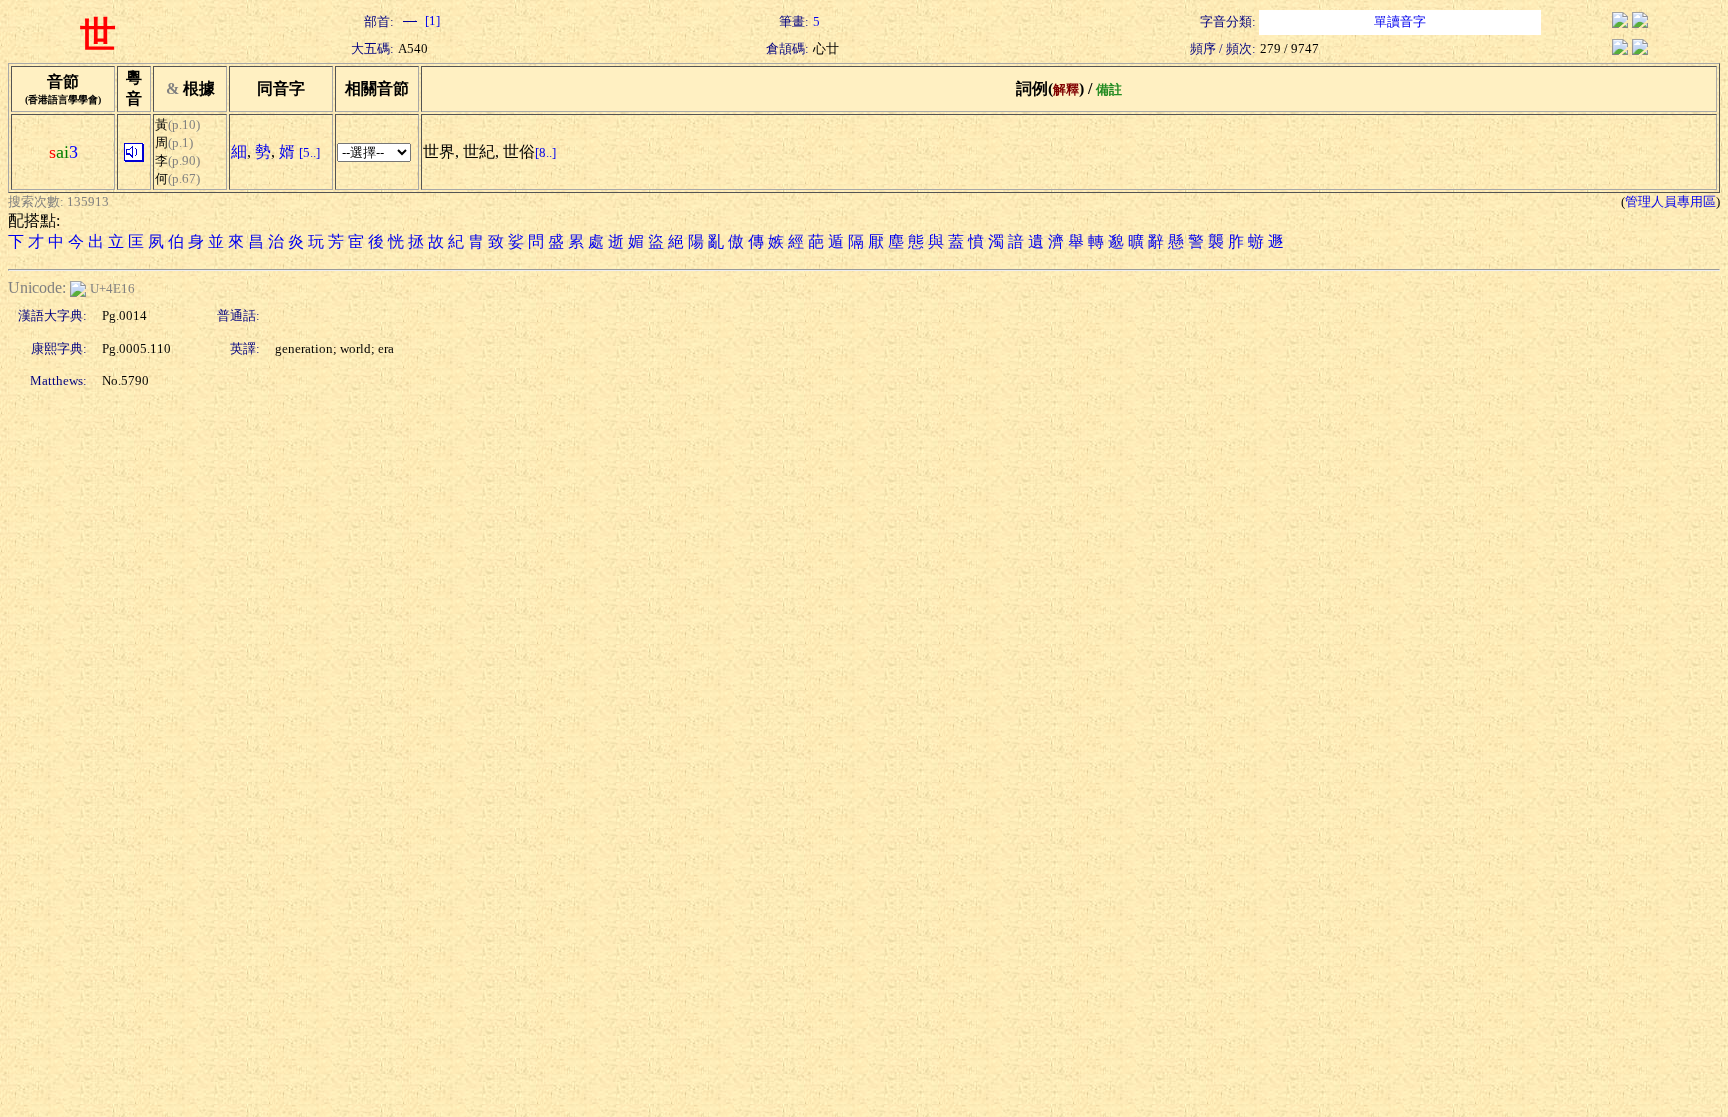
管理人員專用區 (1670, 201)
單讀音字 (1400, 21)
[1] (431, 20)
